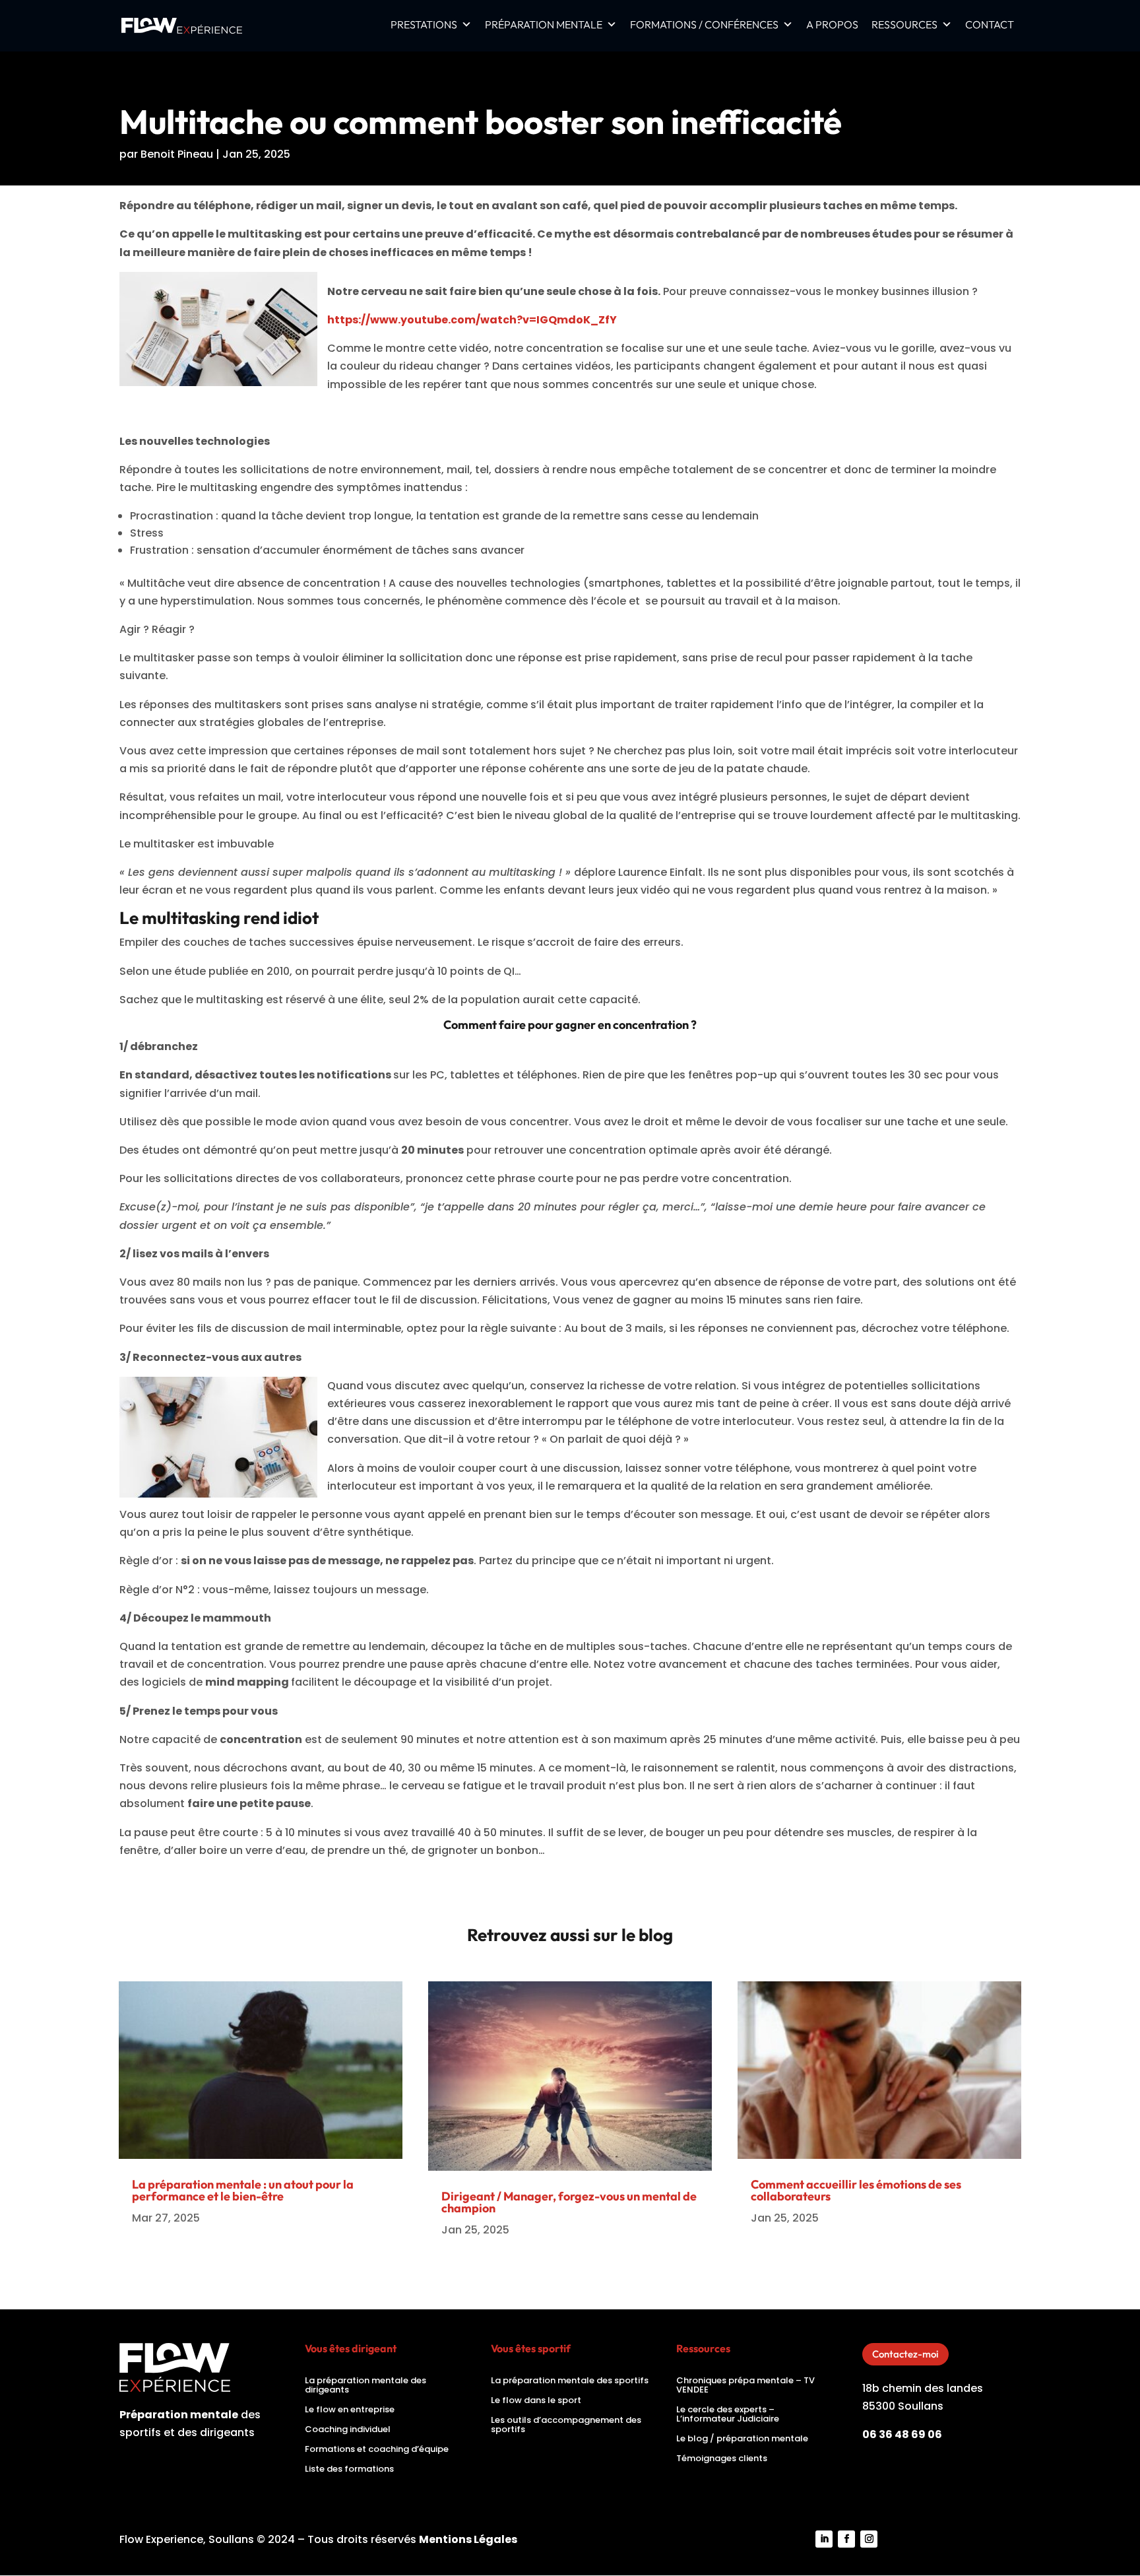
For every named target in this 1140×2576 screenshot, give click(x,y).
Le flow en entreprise (350, 2410)
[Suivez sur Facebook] (846, 2539)
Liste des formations (349, 2470)
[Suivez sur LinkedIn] (824, 2539)
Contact (990, 25)
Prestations (424, 25)
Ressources (904, 25)
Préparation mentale (544, 25)
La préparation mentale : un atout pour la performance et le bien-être (243, 2190)
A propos (832, 25)
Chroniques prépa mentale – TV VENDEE (745, 2386)
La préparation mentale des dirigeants (365, 2386)
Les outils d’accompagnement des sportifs (566, 2426)
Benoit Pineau (177, 154)
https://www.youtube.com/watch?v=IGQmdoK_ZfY (472, 320)
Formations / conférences (704, 25)
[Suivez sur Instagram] (869, 2539)
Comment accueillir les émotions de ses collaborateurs (856, 2190)
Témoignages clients (722, 2459)
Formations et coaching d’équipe (377, 2450)
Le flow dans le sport (536, 2401)
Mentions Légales (468, 2539)
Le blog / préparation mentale (742, 2439)
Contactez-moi (905, 2354)
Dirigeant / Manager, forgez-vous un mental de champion (569, 2202)
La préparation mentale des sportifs (570, 2381)
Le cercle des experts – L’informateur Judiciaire (728, 2415)
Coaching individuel (348, 2430)
